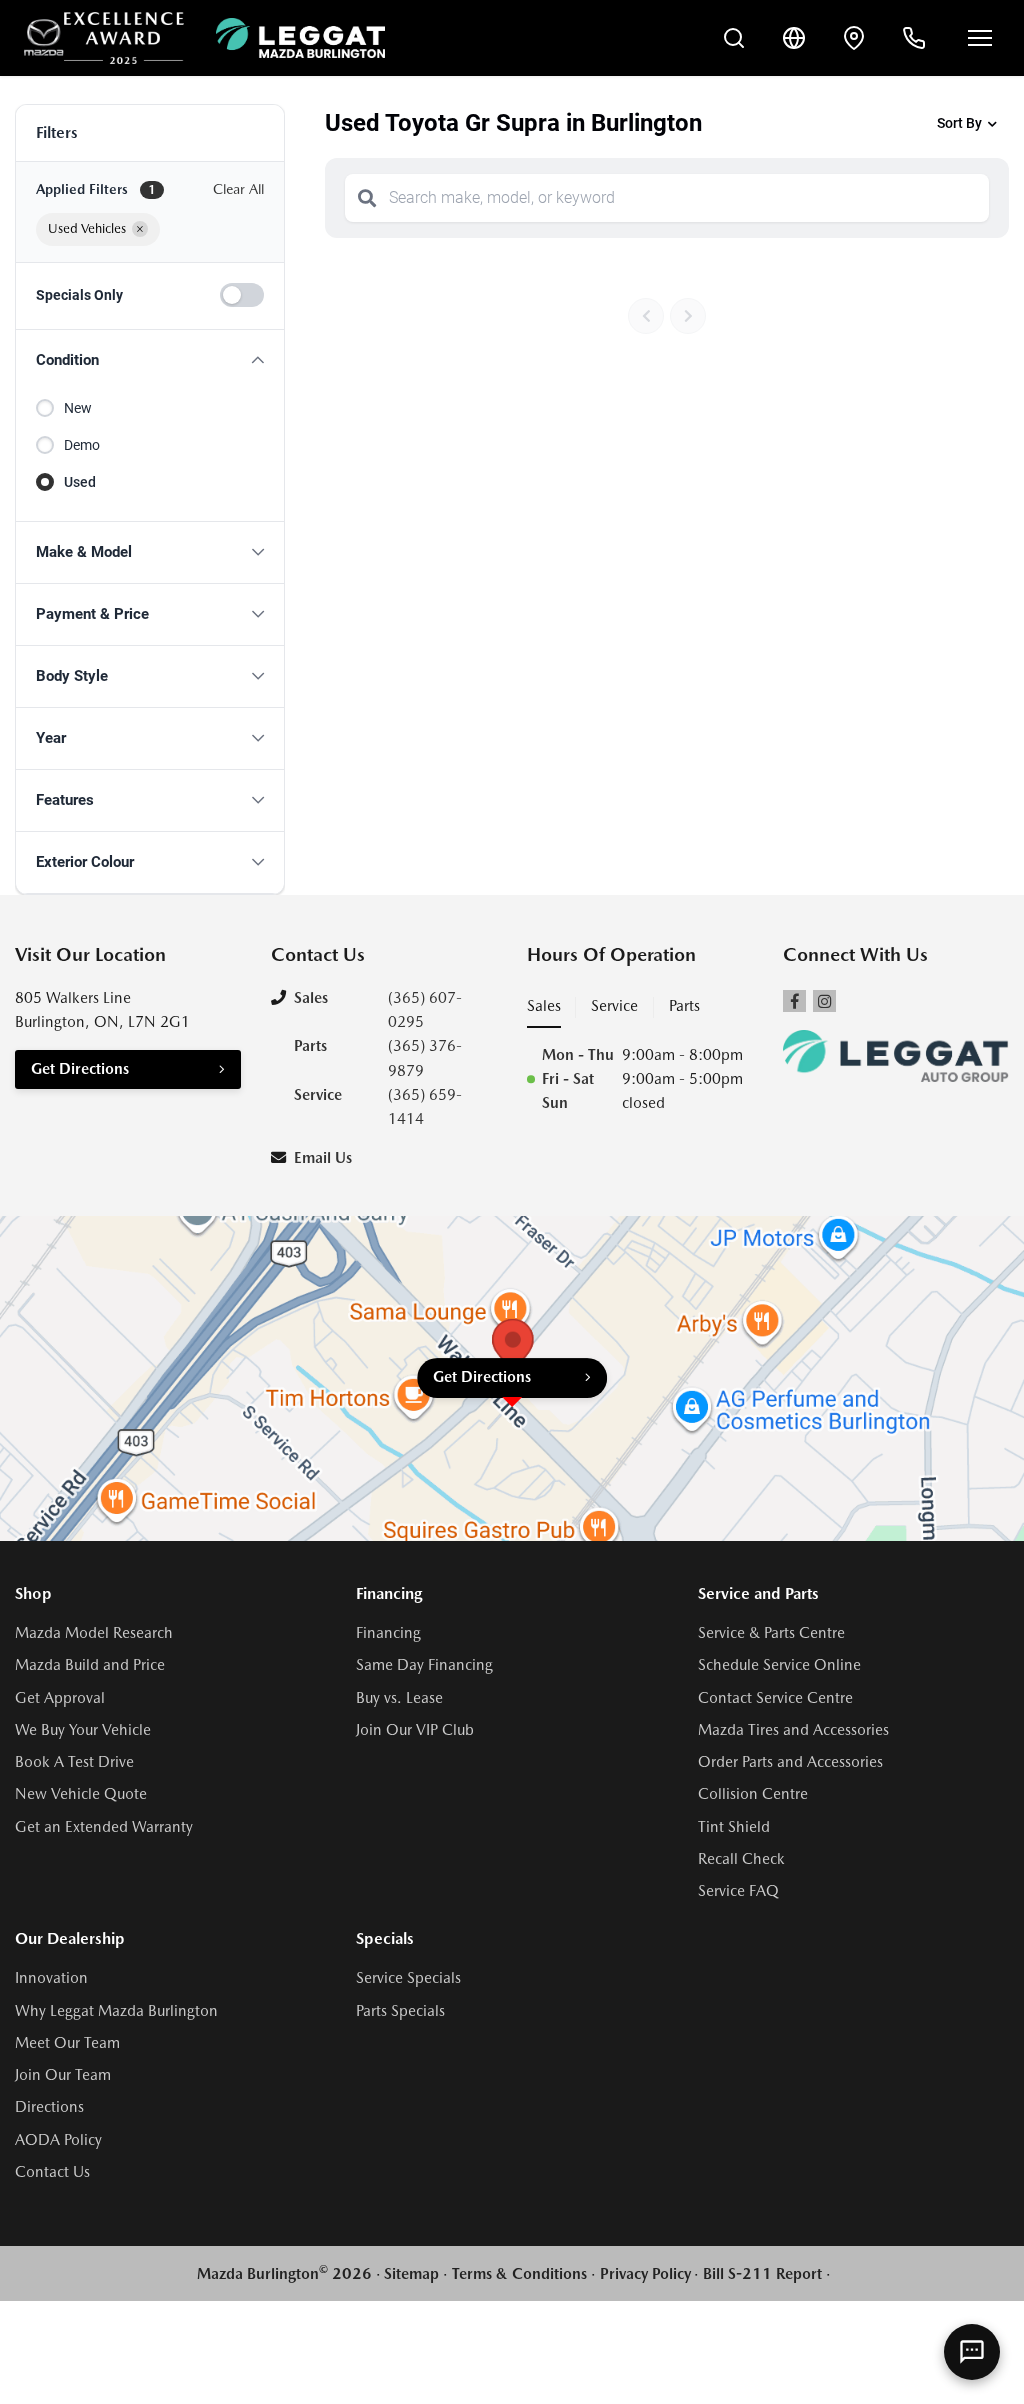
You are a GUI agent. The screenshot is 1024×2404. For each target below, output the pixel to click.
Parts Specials (400, 2011)
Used (80, 482)
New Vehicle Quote (81, 1794)
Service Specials (408, 1978)
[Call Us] (914, 38)
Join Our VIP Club (415, 1730)
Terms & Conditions (519, 2274)
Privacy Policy (645, 2274)
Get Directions (80, 1069)
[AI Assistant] (972, 2352)
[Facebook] (794, 1001)
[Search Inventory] (734, 38)
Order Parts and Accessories (790, 1762)
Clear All (238, 189)
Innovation (51, 1978)
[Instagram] (824, 1001)
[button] (150, 360)
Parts (684, 1006)
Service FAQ (738, 1891)
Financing (388, 1633)
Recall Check (741, 1859)
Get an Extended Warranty (104, 1827)
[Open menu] (980, 38)
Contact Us (52, 2172)
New (78, 408)
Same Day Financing (424, 1665)
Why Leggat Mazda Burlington (116, 2011)
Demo (82, 445)
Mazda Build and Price (90, 1665)
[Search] (367, 198)
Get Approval (60, 1698)
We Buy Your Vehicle (83, 1730)
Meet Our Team (67, 2043)
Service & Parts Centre (771, 1633)
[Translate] (794, 38)
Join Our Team (63, 2075)
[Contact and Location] (854, 38)
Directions (49, 2107)
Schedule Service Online (779, 1665)
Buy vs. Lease (399, 1698)
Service (614, 1006)
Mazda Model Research (94, 1633)
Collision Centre (753, 1794)
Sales (544, 1006)
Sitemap (411, 2274)
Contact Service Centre (775, 1698)
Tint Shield (734, 1827)
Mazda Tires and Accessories (793, 1730)
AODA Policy (58, 2140)
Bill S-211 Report (762, 2274)
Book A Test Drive (74, 1762)
